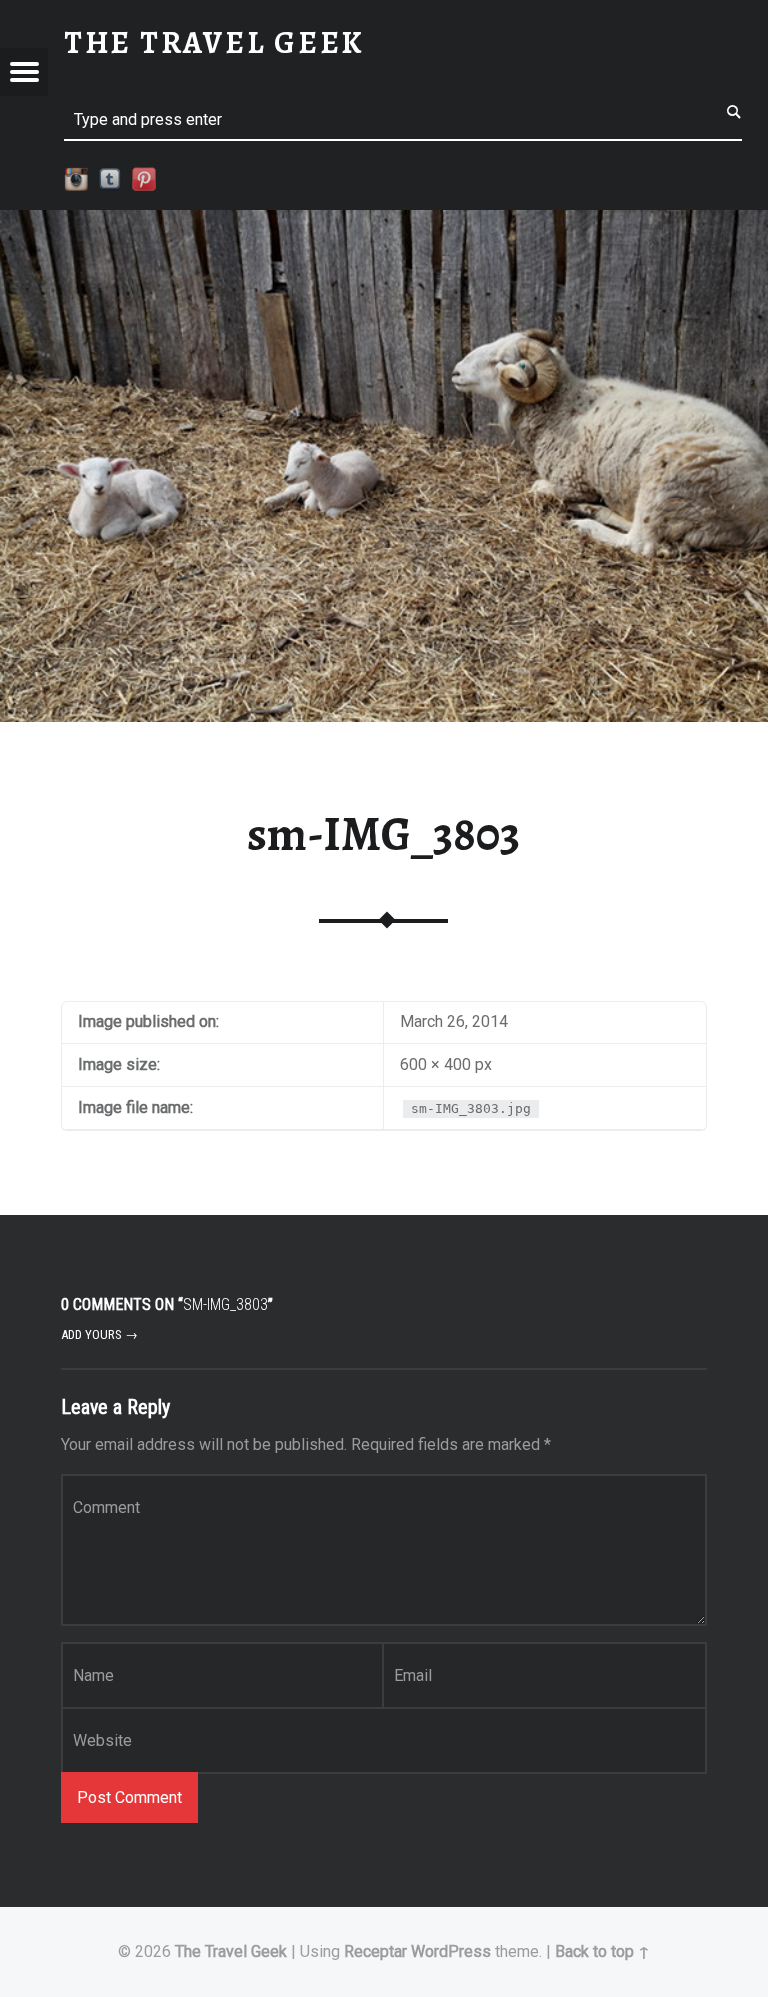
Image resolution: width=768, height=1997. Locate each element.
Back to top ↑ (602, 1951)
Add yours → (99, 1334)
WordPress (451, 1951)
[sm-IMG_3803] (384, 222)
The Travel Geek (231, 1951)
